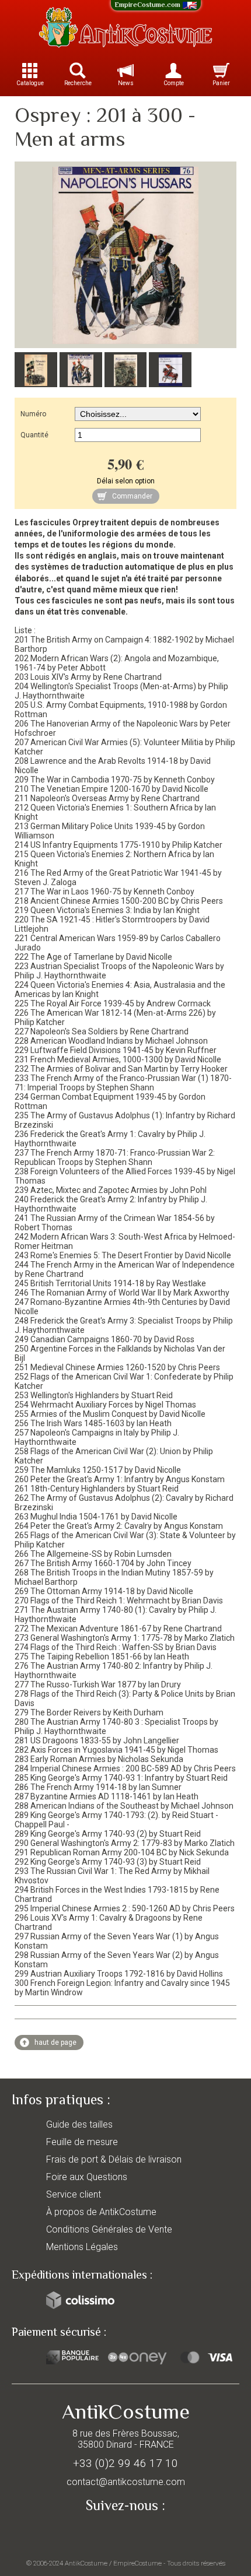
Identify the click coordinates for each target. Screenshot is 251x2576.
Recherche (78, 83)
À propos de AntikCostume (101, 2212)
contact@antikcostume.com (126, 2482)
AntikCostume (86, 2563)
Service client (74, 2194)
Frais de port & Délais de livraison (114, 2159)
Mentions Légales (82, 2247)
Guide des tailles (79, 2124)
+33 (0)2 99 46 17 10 (125, 2463)
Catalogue (30, 83)
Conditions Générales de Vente (109, 2229)
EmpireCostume (137, 2563)
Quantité (34, 435)
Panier (221, 83)
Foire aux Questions (87, 2177)
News (126, 83)
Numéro (33, 414)
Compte (174, 83)
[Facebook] (125, 2533)
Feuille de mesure (82, 2142)
